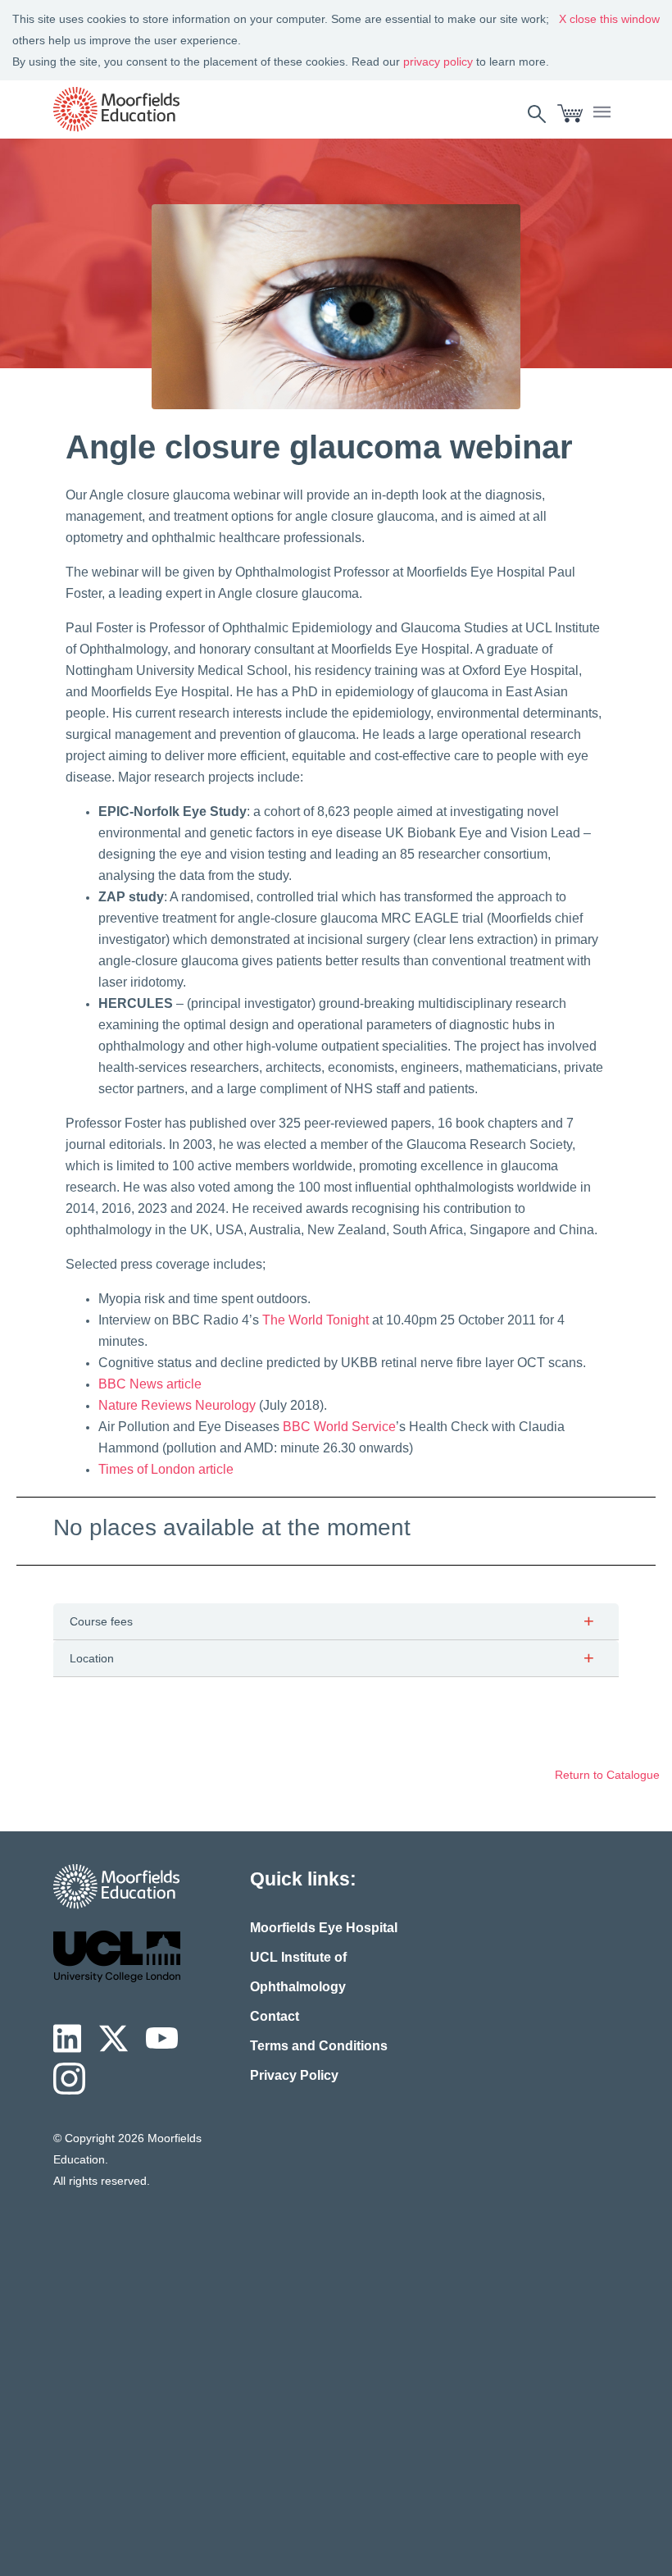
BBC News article (150, 1384)
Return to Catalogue (607, 1775)
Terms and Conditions (319, 2046)
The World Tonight (317, 1320)
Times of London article (166, 1469)
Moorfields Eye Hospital (324, 1928)
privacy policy (438, 62)
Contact (275, 2016)
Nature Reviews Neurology (177, 1405)
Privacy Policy (294, 2075)
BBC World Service (339, 1427)
